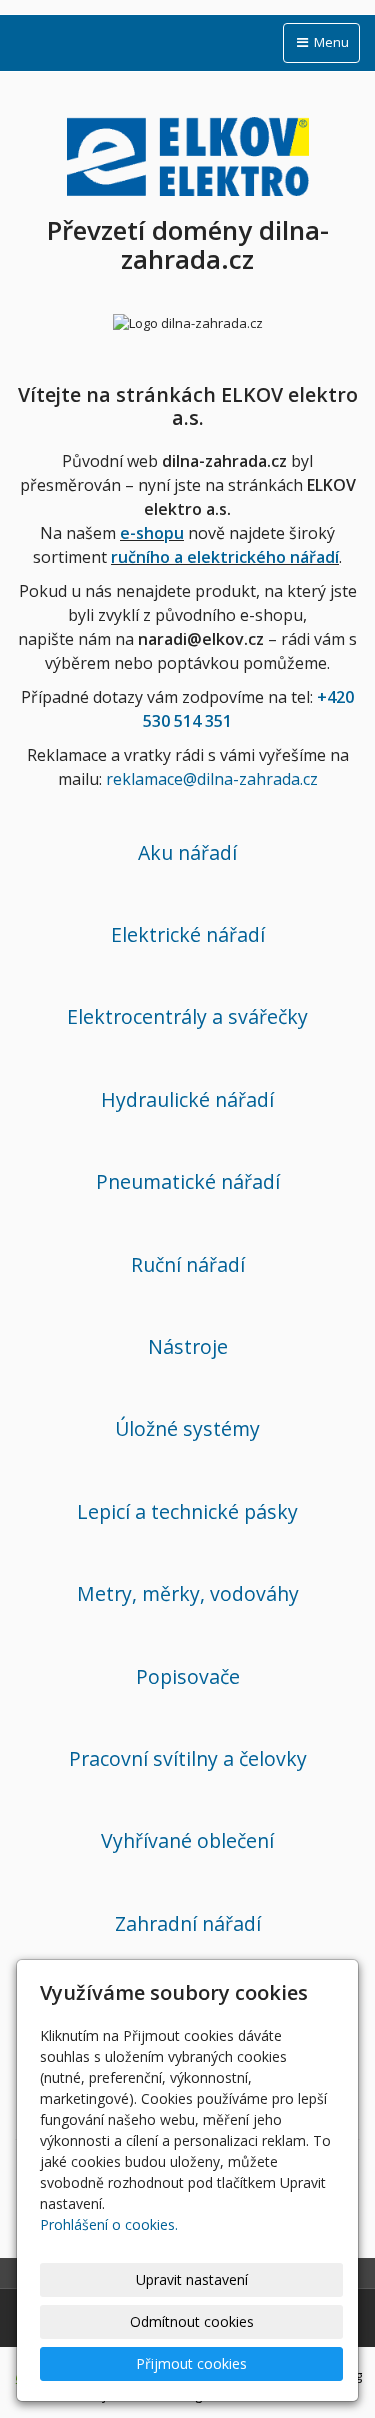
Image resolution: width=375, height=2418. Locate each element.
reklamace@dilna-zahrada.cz (212, 779)
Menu (330, 42)
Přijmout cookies (191, 2363)
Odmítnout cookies (192, 2321)
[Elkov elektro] (188, 153)
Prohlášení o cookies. (109, 2224)
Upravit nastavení (192, 2279)
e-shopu (152, 533)
